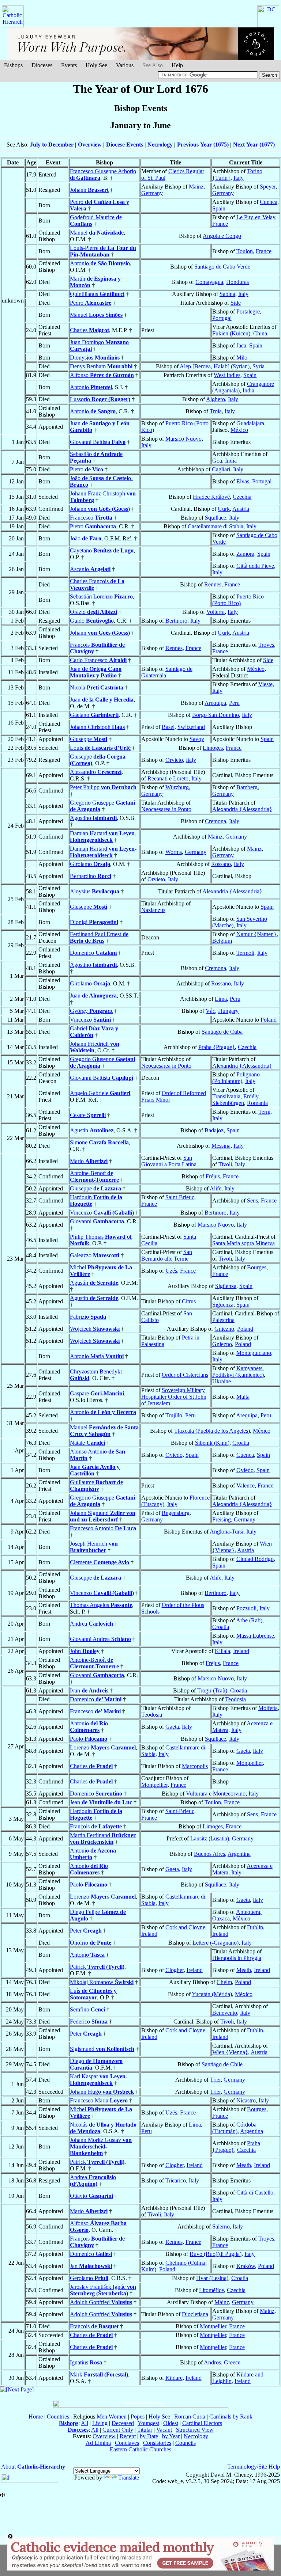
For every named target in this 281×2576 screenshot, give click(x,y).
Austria (241, 509)
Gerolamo (89, 2278)
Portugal (222, 318)
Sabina (227, 294)
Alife (216, 1188)
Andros (212, 2362)
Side (236, 303)
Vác (210, 1011)
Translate (129, 2478)
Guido (92, 621)
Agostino (93, 818)
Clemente (100, 1562)
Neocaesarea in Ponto (166, 809)
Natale (87, 1443)
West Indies (227, 375)
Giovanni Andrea (100, 1639)
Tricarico (176, 2180)
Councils (186, 2443)
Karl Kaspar (99, 2080)
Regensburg (176, 1513)
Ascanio (90, 569)
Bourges (257, 1267)
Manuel (97, 233)
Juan (96, 672)
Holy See (96, 65)
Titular (145, 2430)
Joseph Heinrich (94, 1547)
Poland (269, 1020)
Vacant (164, 2430)
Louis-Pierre (103, 251)
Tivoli (225, 1164)
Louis (100, 748)
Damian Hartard (103, 837)
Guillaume (96, 1485)
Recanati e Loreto (168, 778)
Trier (215, 2080)
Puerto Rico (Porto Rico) (238, 600)
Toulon (245, 251)
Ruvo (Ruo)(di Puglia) (216, 2254)
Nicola (97, 687)
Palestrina (223, 1320)
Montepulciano (254, 1353)
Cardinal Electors (202, 2423)
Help (177, 65)
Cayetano (102, 550)
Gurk (224, 509)
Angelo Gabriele (100, 1093)
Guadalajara (250, 423)
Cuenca (269, 202)
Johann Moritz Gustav (101, 2146)
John (85, 1651)
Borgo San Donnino (216, 715)
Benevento (225, 2013)
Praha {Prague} (217, 1047)
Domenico (93, 953)
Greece (232, 2362)
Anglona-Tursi (226, 1532)
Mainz (196, 187)
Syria (258, 366)
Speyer (268, 187)
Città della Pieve (255, 566)
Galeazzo (95, 1255)
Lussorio (100, 399)
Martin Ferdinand (103, 1838)
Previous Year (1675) (203, 145)
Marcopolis (195, 1766)
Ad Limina (98, 2443)
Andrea (91, 1624)
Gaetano (94, 715)
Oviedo (174, 1455)
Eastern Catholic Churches (140, 2449)
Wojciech (95, 1329)
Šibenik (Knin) (212, 1443)
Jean (101, 1802)
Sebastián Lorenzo (101, 596)
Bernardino (91, 876)
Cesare (88, 1115)
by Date (149, 2436)
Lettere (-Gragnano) (216, 1943)
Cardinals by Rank (231, 2417)
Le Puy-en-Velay (256, 217)
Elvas (243, 481)
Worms (174, 852)
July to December (52, 145)
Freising (222, 1519)
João (86, 538)
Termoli (245, 953)
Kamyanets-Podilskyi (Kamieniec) (238, 1371)
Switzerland (191, 727)
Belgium (222, 941)
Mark (99, 2374)
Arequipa (215, 703)
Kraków (246, 2266)
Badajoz (214, 1130)
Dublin (255, 1927)
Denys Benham (101, 366)
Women (118, 2417)
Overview (90, 145)
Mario (89, 1161)
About (33, 2467)
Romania (257, 1103)
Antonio (100, 263)
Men (102, 2417)
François (96, 1826)
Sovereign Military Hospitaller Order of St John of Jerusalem (174, 1397)
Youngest (148, 2423)
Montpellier (250, 1763)
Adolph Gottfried (101, 2302)
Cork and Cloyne (185, 1927)
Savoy (197, 739)
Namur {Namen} (256, 934)
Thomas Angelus (101, 1605)
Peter (86, 1931)
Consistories (157, 2443)
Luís (93, 1994)
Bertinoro (176, 621)
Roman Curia (190, 2417)
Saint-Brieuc (180, 1197)
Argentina (239, 1854)
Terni (264, 1112)
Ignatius (86, 2362)
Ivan (89, 1690)
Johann (89, 190)
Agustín (92, 1130)
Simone (99, 1142)
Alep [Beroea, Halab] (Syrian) (215, 366)
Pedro (91, 303)
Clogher (175, 1970)
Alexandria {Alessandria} (242, 809)
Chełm (224, 1982)
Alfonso (102, 375)
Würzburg (177, 787)
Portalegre (248, 311)
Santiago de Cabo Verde (222, 267)
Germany (152, 193)
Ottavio (91, 2196)
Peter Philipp (103, 787)
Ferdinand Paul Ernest (99, 937)
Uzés (171, 1271)
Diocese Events (125, 145)
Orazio (93, 612)
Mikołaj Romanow (102, 1982)
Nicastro (246, 2100)
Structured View (195, 2430)
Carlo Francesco (98, 660)
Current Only (118, 2430)
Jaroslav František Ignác (103, 2290)
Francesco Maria (99, 2100)
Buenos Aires (209, 1854)
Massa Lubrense (255, 1636)
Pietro (87, 469)
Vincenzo (90, 1020)
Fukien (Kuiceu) (231, 333)
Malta (243, 1397)
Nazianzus (153, 910)
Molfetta (268, 1708)
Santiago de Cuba (222, 1032)
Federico (89, 2022)
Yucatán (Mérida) (212, 1994)
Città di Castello (255, 2193)
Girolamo (90, 864)
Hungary (228, 1011)
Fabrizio (88, 1317)
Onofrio (91, 1943)
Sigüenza (226, 1286)
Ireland (241, 1651)
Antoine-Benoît (94, 1176)
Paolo (89, 1739)
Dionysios (95, 358)
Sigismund (102, 2049)
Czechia (242, 497)
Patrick (97, 1967)
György (91, 1011)
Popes (138, 2417)
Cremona (216, 821)
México (239, 430)
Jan (91, 2266)
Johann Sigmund (103, 1516)
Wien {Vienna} (230, 2052)
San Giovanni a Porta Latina (169, 1161)
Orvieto (174, 760)
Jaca (241, 345)
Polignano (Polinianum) (236, 1078)
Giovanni (97, 1221)
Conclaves (127, 2443)
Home (36, 2417)
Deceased (123, 2423)
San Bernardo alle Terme (167, 1255)
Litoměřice (211, 2290)
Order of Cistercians (185, 1375)
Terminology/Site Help (254, 2467)
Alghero (216, 399)
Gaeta (172, 1727)
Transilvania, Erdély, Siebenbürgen (236, 1100)
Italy (239, 178)
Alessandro (96, 772)
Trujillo (174, 1415)
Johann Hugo (102, 2092)
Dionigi (94, 922)
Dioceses (42, 65)
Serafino (87, 2009)
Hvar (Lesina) (212, 2278)
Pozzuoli (246, 1608)
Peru (234, 703)
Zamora (245, 554)
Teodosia (235, 1699)
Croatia (241, 1443)
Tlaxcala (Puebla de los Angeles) (212, 1431)
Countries (58, 2417)
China (260, 333)
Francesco (91, 518)
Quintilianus (97, 294)
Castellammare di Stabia (216, 526)
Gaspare (97, 1393)
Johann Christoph (97, 727)
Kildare (174, 2378)
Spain (219, 208)
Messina (221, 1146)
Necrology (160, 145)
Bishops (13, 65)
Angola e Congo (222, 236)
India (248, 390)
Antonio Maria (97, 1356)
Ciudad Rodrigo (255, 1559)
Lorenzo (103, 1747)
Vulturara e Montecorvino (216, 1794)
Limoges (213, 748)
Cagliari (221, 469)
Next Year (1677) (254, 145)
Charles (89, 330)
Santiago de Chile (222, 2064)
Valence (246, 1485)
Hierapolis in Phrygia (237, 1958)
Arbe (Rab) (249, 1620)
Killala (222, 1651)
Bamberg (247, 787)
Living (100, 2423)
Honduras (237, 282)
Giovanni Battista (98, 442)
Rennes (213, 584)
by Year (171, 2436)
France (220, 224)
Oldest (171, 2423)
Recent (128, 2436)
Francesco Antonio (103, 1528)
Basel (168, 727)
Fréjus (213, 1176)
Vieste (265, 684)
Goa (217, 461)
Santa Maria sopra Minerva (243, 1243)
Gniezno (224, 1329)
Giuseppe (89, 739)
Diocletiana (195, 2314)
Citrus (189, 1301)
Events (69, 65)
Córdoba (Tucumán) (234, 2128)
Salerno (221, 2227)
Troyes (266, 645)
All (85, 2423)
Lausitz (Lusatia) (210, 1838)
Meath (244, 1970)
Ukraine (222, 1381)
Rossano (221, 864)
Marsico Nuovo (183, 439)
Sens (252, 1200)
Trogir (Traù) (212, 1690)
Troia (216, 411)
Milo (242, 358)
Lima (221, 999)
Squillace (216, 518)
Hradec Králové (211, 497)
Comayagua (209, 282)
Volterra (216, 612)
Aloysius (95, 891)
